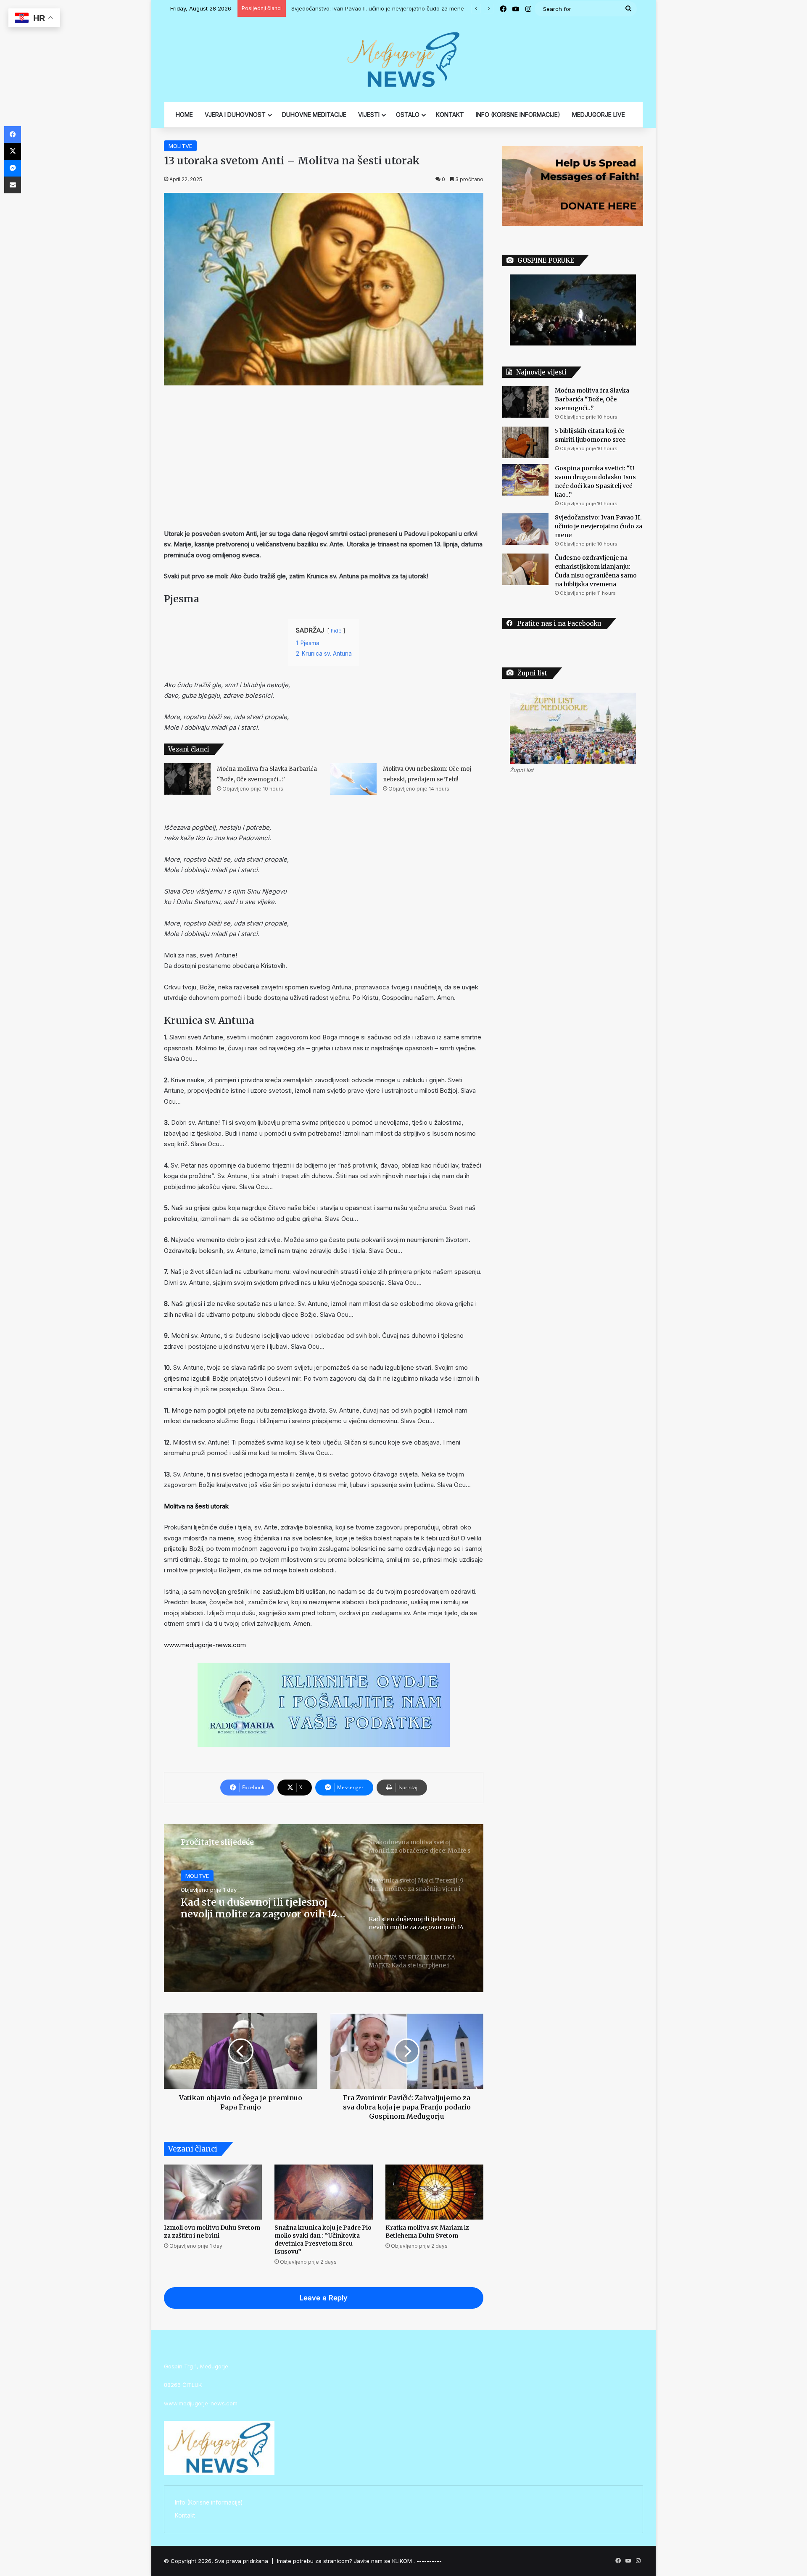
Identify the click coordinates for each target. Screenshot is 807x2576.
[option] (324, 1908)
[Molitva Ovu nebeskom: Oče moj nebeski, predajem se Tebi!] (353, 779)
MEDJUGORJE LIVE (599, 115)
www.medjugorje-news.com (205, 1645)
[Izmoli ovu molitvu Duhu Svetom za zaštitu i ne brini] (213, 2192)
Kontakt (185, 2515)
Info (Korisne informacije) (209, 2502)
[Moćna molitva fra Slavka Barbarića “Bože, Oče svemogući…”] (187, 779)
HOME (184, 115)
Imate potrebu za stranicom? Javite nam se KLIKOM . (346, 2561)
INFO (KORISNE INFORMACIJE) (518, 115)
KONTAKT (450, 115)
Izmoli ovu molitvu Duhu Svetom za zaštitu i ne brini (212, 2232)
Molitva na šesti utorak (196, 1506)
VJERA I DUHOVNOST (235, 115)
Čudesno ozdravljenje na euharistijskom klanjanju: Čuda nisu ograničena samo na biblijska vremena (423, 8)
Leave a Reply (324, 2298)
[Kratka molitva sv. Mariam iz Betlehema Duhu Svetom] (434, 2192)
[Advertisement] (324, 457)
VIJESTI (369, 115)
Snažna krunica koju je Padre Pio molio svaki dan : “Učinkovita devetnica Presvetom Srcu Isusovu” (323, 2240)
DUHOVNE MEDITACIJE (314, 115)
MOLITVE (180, 146)
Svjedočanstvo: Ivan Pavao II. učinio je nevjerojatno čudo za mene (599, 526)
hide (336, 631)
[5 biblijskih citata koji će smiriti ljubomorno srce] (525, 442)
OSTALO (408, 115)
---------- (429, 2561)
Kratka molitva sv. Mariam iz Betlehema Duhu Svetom (427, 2232)
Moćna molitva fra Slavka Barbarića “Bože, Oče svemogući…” (592, 399)
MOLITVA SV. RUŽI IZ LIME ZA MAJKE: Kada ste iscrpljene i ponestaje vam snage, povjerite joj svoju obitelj (263, 1908)
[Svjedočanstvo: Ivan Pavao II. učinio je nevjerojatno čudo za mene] (525, 529)
